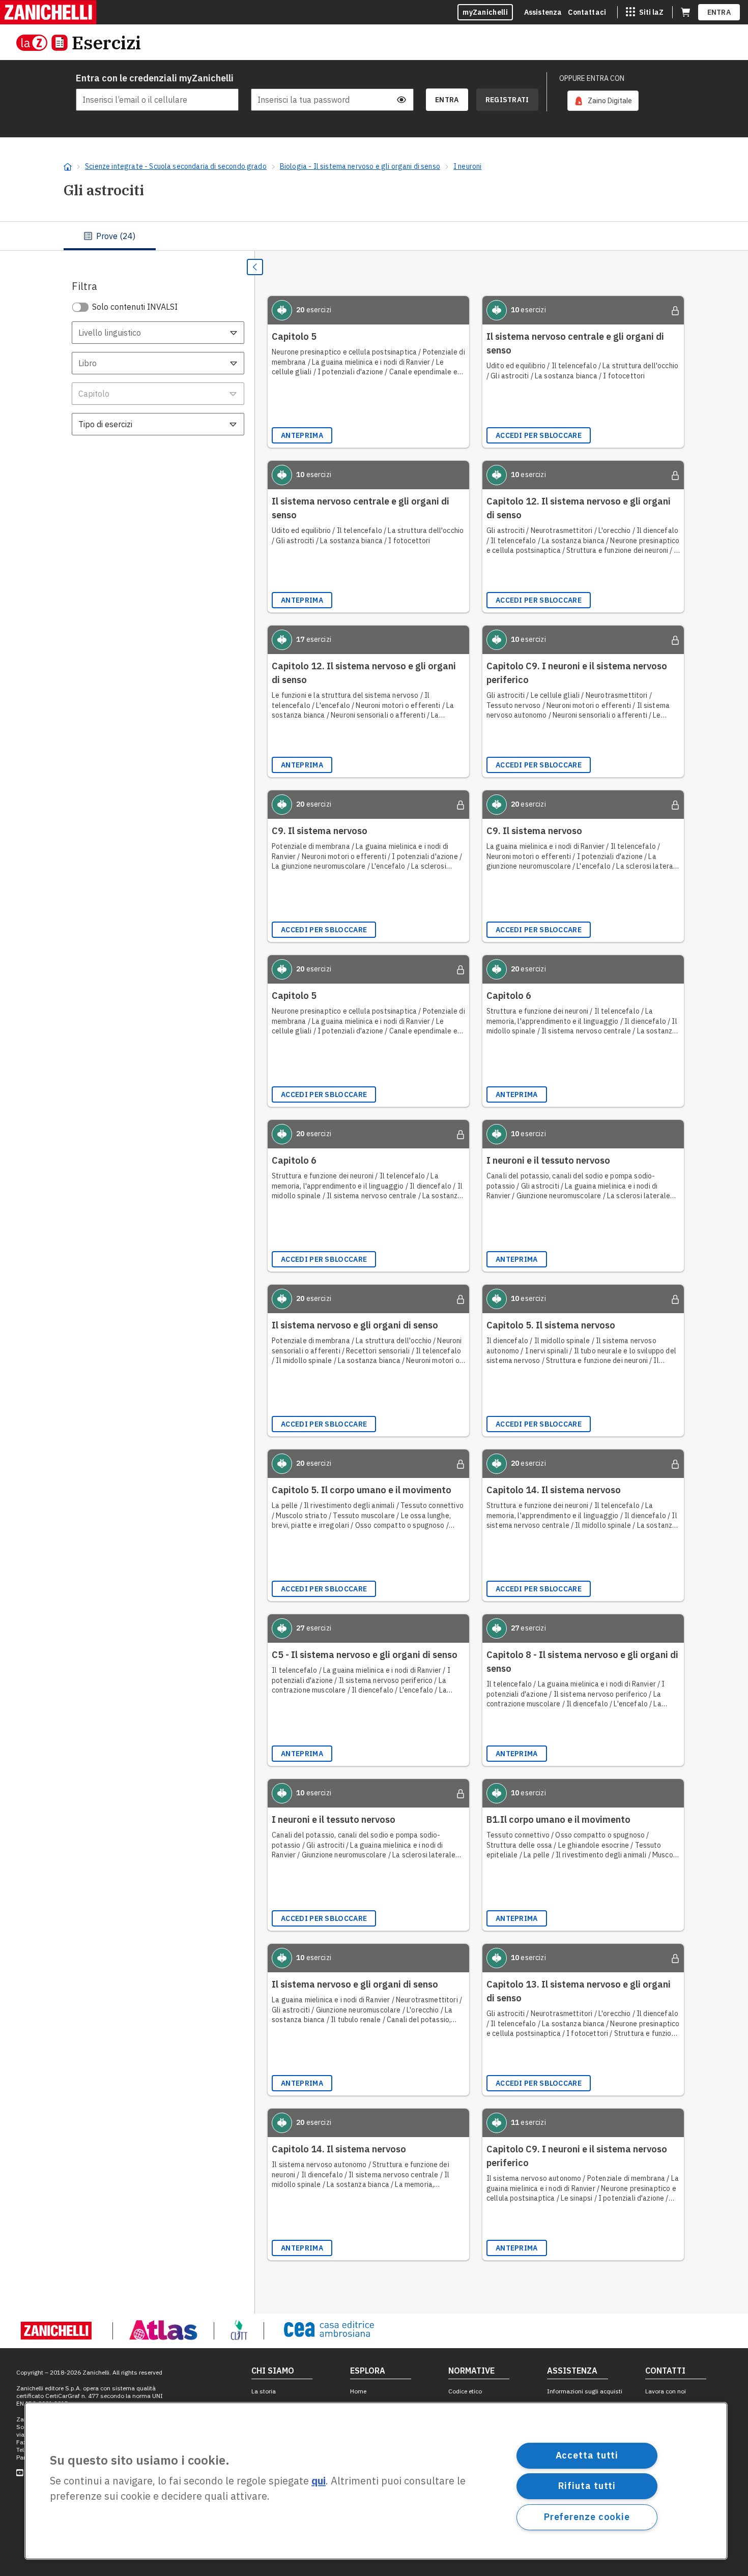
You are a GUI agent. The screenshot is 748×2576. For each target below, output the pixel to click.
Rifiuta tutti (587, 2486)
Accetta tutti (587, 2455)
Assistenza (543, 12)
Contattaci (587, 12)
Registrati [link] (507, 100)
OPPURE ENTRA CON (592, 78)
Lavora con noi (666, 2391)
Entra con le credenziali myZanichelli (155, 78)
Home (358, 2391)
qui (319, 2481)
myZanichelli (485, 12)
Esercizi (106, 42)
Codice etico (465, 2391)
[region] (376, 2481)
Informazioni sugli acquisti (585, 2391)
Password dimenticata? (378, 78)
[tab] (110, 236)
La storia (264, 2391)
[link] (603, 101)
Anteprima (302, 435)
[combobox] (158, 333)
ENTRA (719, 12)
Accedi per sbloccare (539, 435)
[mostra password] (401, 100)
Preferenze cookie (587, 2517)
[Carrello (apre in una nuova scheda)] (685, 12)
